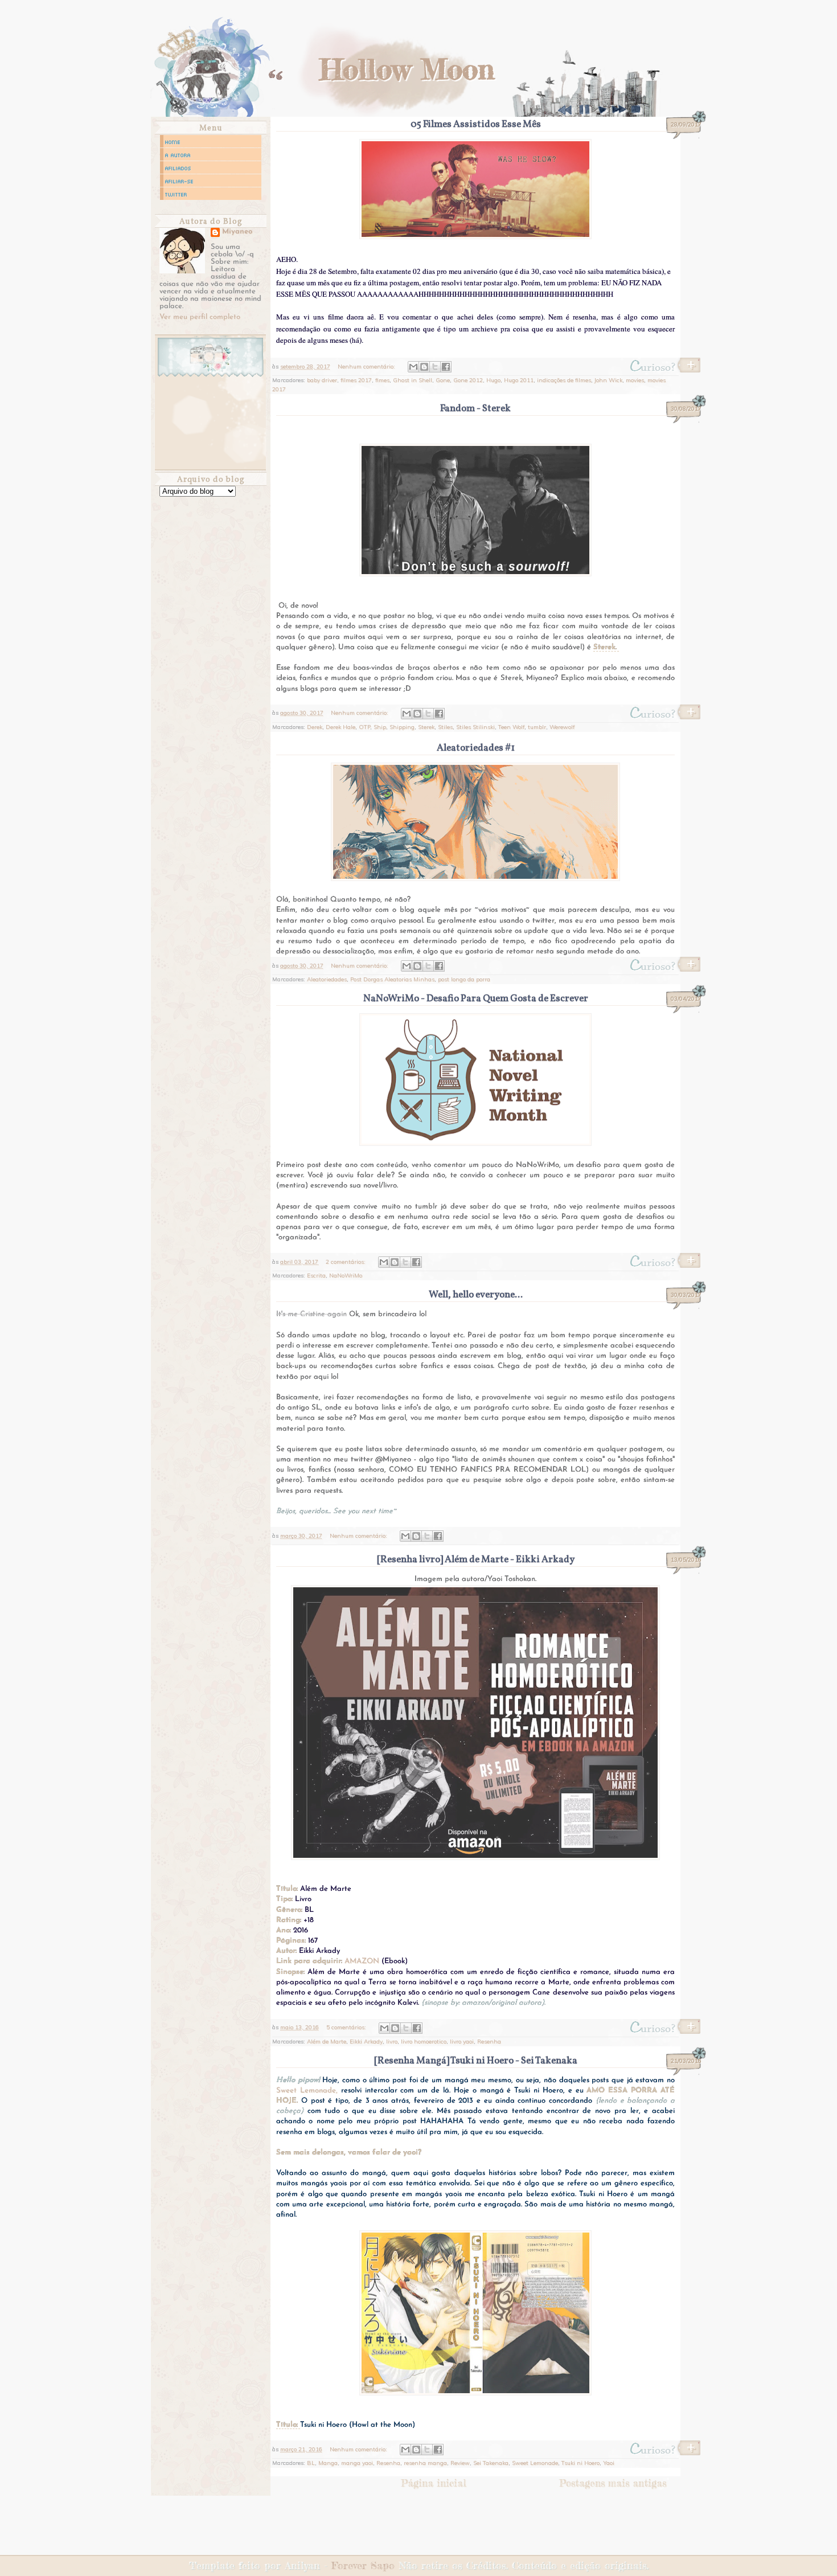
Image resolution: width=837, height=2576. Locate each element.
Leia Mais (664, 368)
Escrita (316, 1275)
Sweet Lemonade (535, 2463)
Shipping (402, 727)
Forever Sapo (363, 2565)
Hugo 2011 (519, 380)
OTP (364, 727)
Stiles (445, 727)
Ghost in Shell (413, 380)
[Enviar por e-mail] (413, 367)
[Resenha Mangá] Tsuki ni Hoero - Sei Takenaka (476, 2061)
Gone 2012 (468, 380)
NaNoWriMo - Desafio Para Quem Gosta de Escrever (476, 999)
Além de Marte (327, 2041)
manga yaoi (357, 2463)
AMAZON (362, 1961)
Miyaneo (237, 232)
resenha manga (425, 2463)
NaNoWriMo (346, 1275)
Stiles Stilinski (475, 727)
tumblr (537, 727)
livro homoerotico (424, 2041)
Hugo (493, 380)
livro (392, 2041)
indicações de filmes (564, 380)
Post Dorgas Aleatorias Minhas (392, 979)
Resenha (489, 2041)
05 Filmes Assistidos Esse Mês (476, 124)
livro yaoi (462, 2041)
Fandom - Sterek (475, 409)
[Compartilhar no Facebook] (446, 367)
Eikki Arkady (366, 2041)
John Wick (608, 380)
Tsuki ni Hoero (580, 2463)
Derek (315, 727)
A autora (178, 155)
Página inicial (434, 2483)
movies (635, 380)
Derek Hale (340, 727)
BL (311, 2463)
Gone (443, 380)
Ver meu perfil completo (200, 317)
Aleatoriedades (327, 979)
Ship (380, 727)
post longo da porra (464, 979)
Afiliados (178, 168)
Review (460, 2463)
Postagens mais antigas (613, 2483)
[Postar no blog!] (424, 367)
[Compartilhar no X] (435, 367)
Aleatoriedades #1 (476, 748)
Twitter (176, 194)
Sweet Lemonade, (307, 2090)
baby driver (322, 380)
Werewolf (562, 727)
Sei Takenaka (491, 2463)
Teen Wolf (511, 727)
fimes (382, 380)
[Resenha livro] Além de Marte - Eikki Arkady (476, 1560)
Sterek (426, 727)
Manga (328, 2463)
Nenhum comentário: (367, 366)
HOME (173, 142)
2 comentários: (346, 1262)
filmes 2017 (356, 380)
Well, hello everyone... (476, 1295)
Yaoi (609, 2463)
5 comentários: (347, 2027)
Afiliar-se (179, 181)
